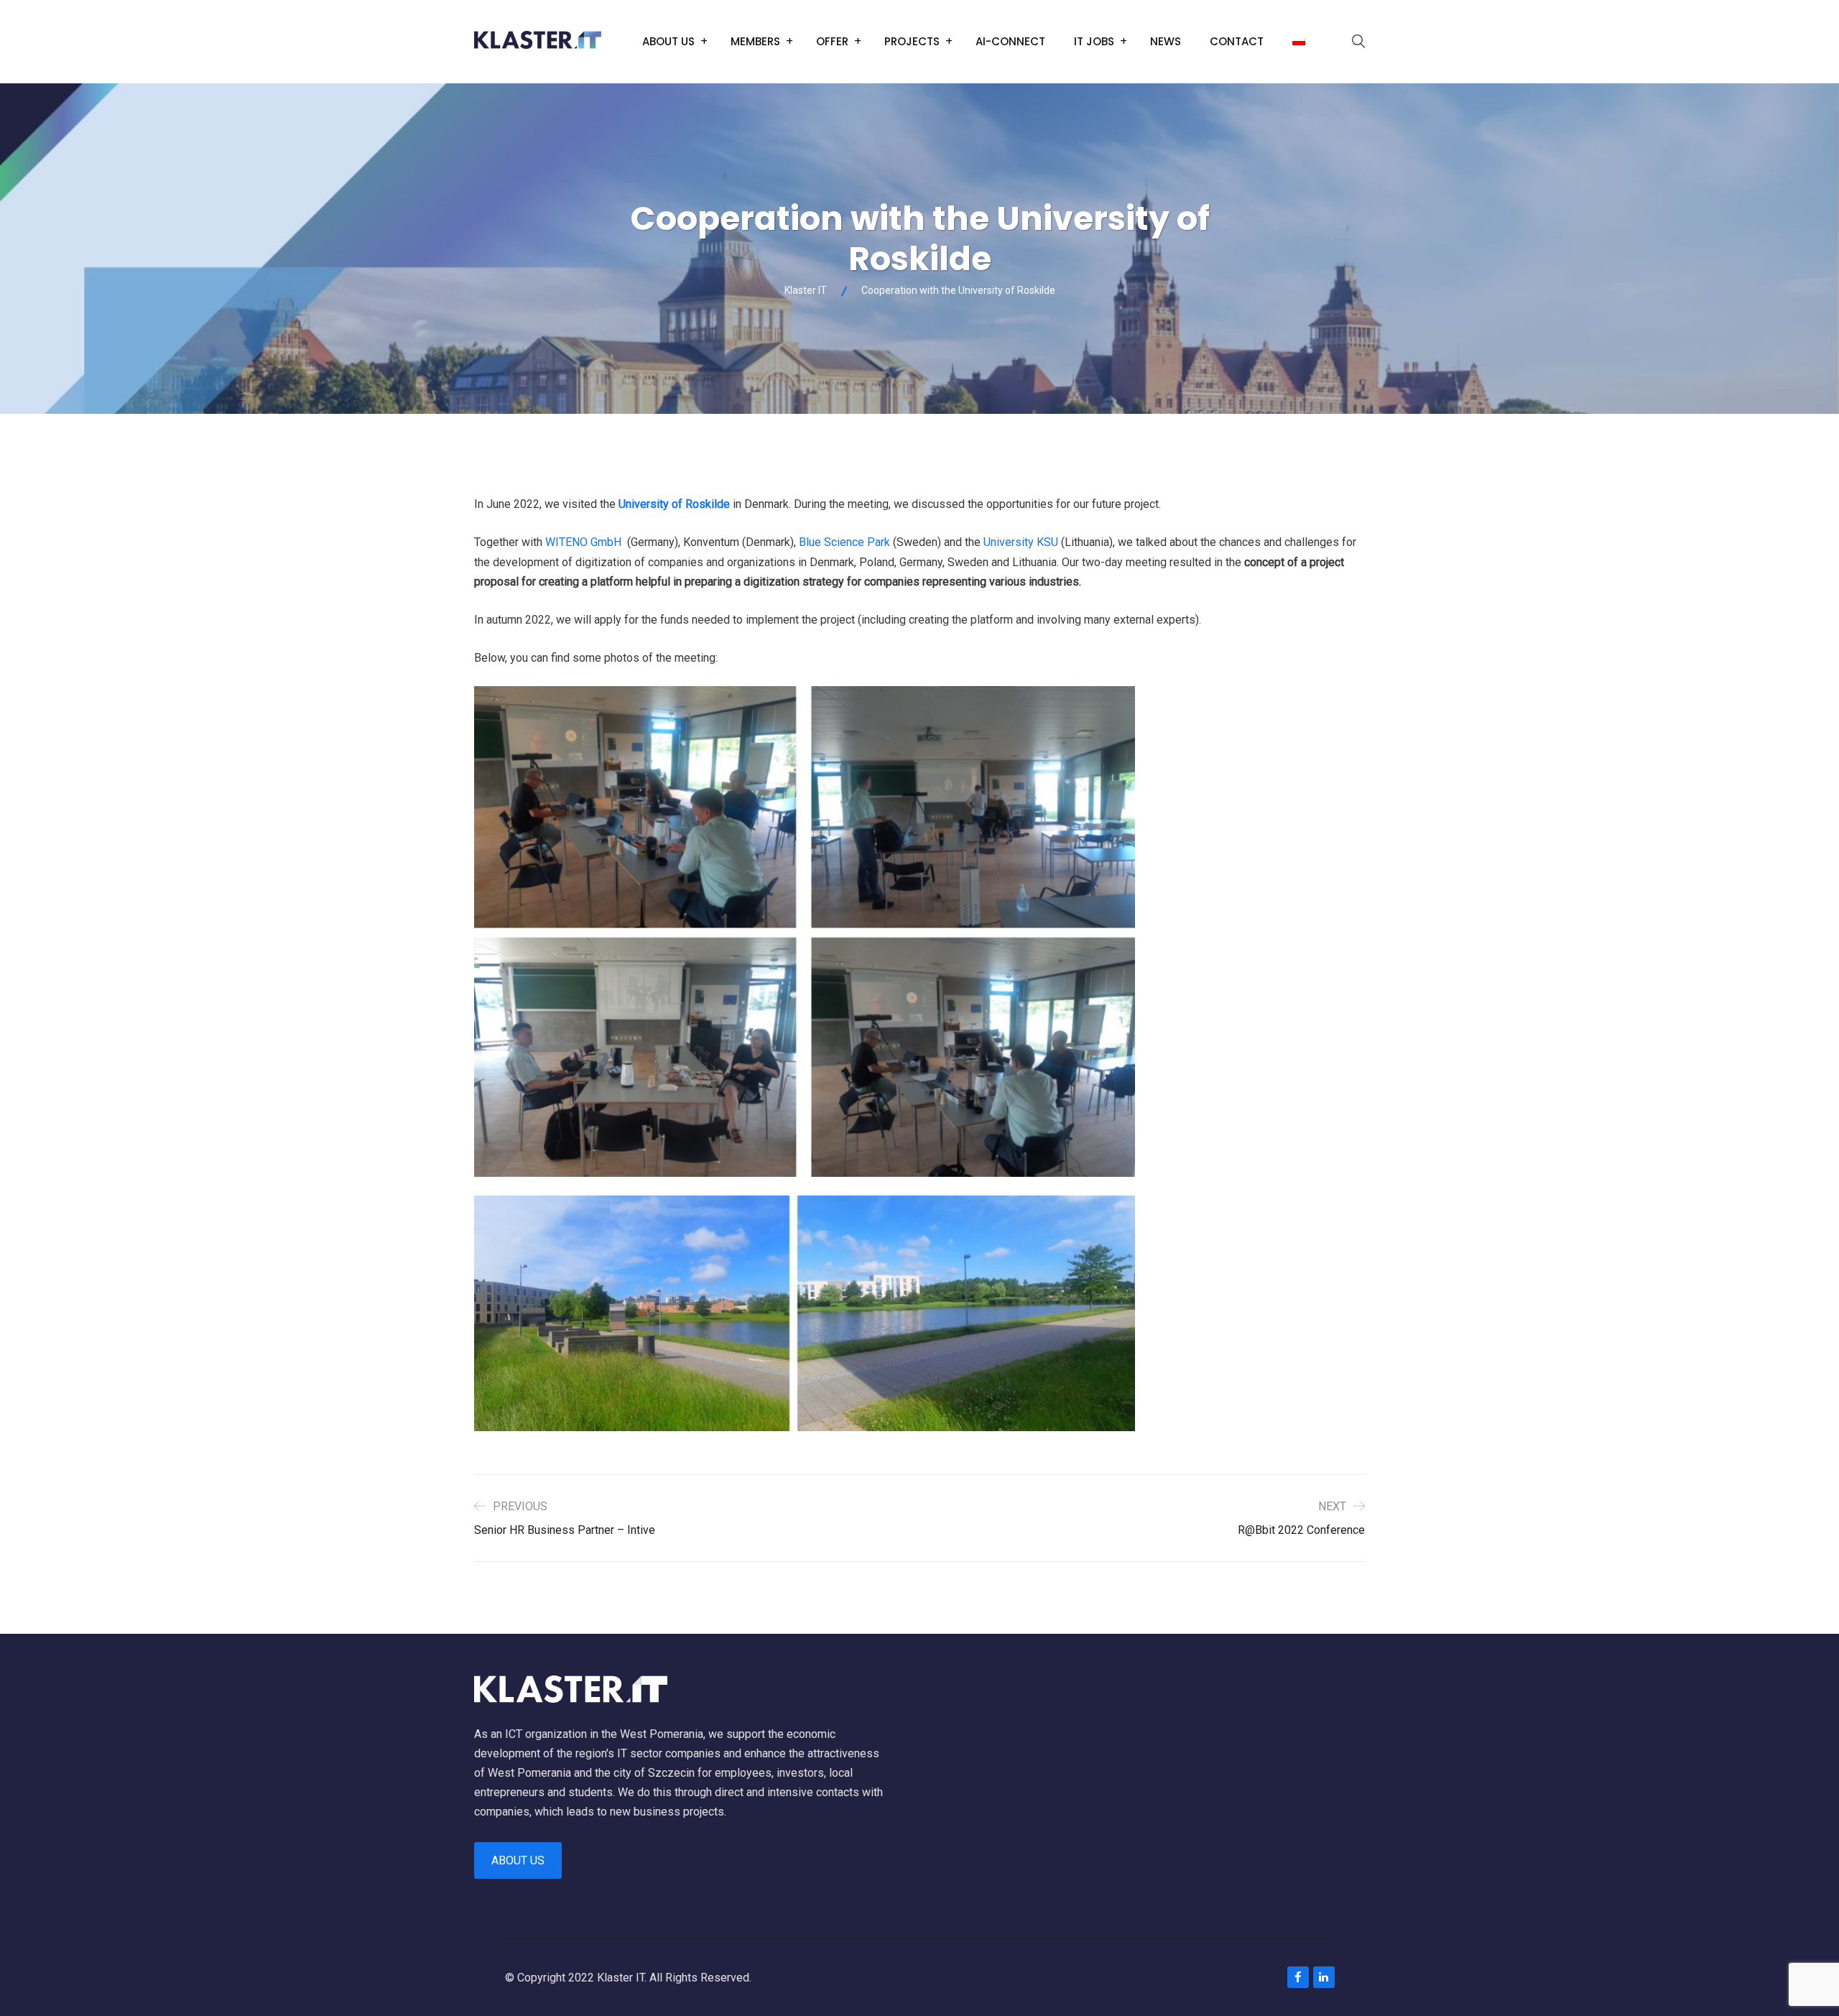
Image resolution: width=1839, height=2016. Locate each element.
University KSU (1021, 542)
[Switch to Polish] (1299, 42)
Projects (912, 41)
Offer (832, 41)
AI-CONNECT (1010, 41)
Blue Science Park (844, 542)
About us (668, 41)
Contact (1237, 41)
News (1166, 41)
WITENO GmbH (583, 542)
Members (755, 41)
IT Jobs (1094, 41)
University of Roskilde (674, 504)
